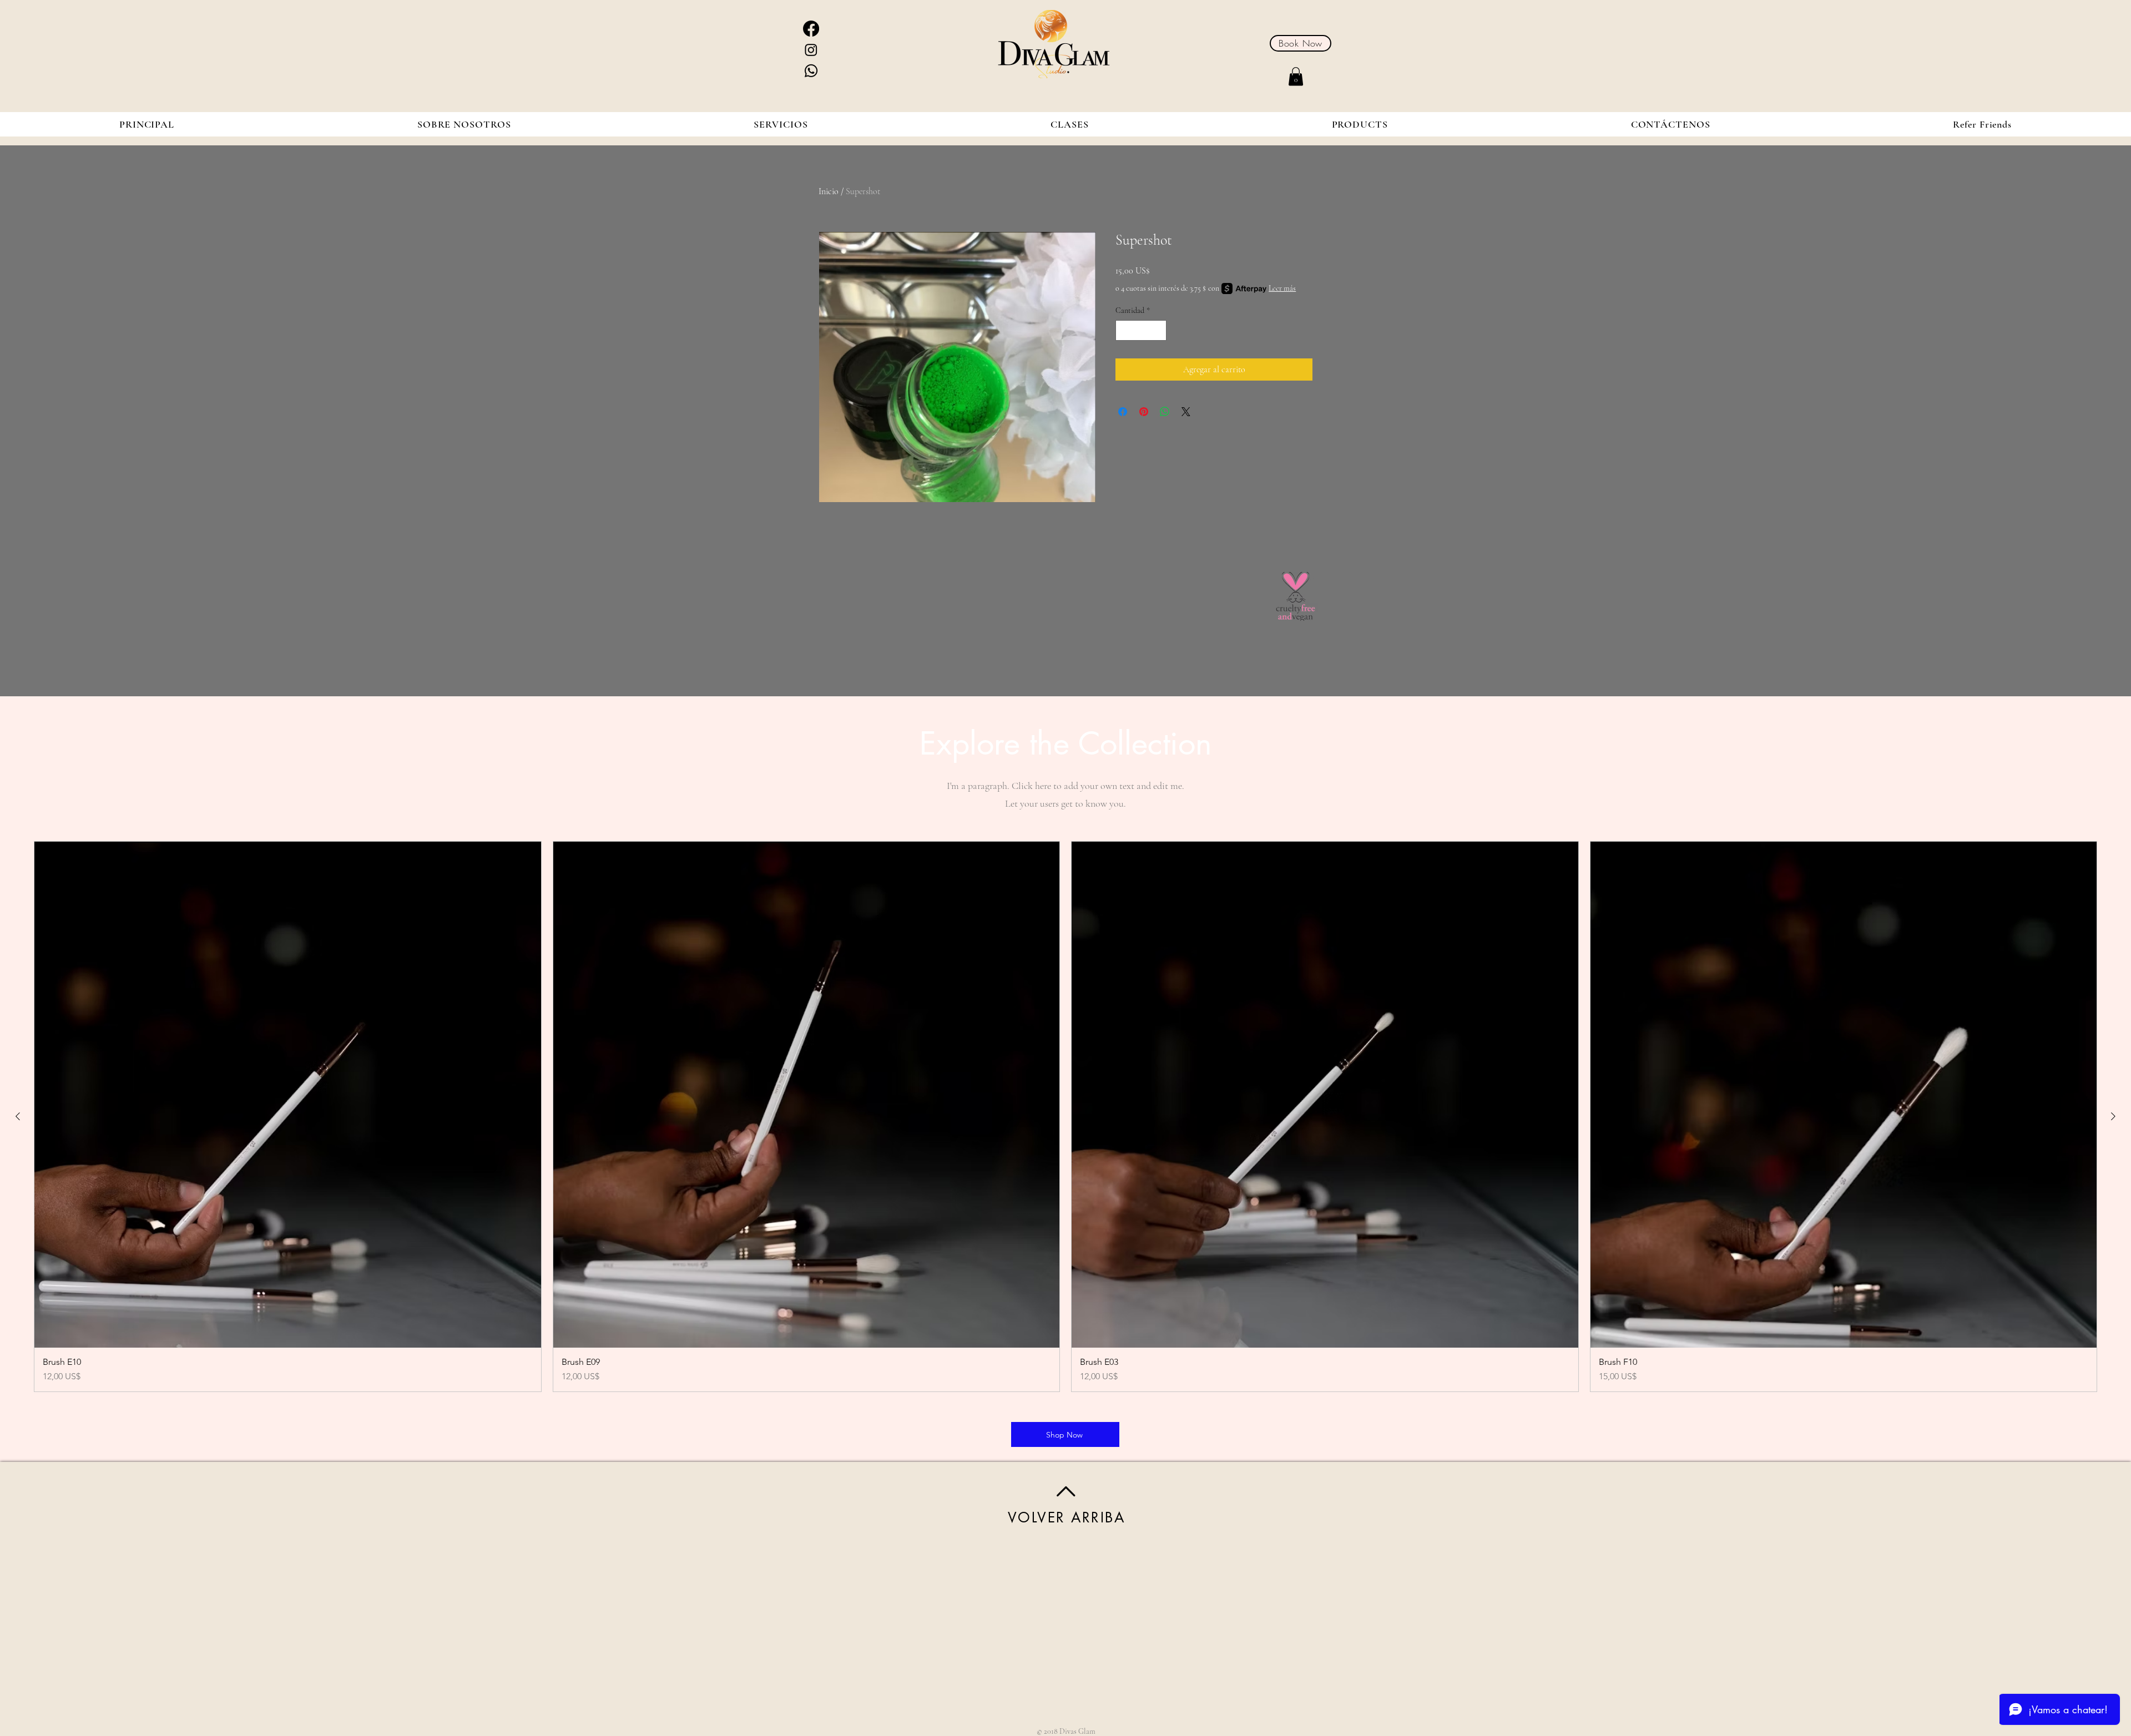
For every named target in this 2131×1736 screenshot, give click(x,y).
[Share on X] (1186, 412)
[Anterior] (18, 1116)
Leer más (1282, 288)
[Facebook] (811, 29)
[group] (1065, 1117)
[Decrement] (1124, 330)
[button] (1296, 76)
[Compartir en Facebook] (1123, 412)
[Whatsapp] (811, 71)
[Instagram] (811, 50)
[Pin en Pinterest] (1144, 412)
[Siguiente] (2113, 1116)
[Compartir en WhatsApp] (1165, 412)
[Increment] (1158, 330)
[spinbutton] (1141, 330)
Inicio (829, 191)
